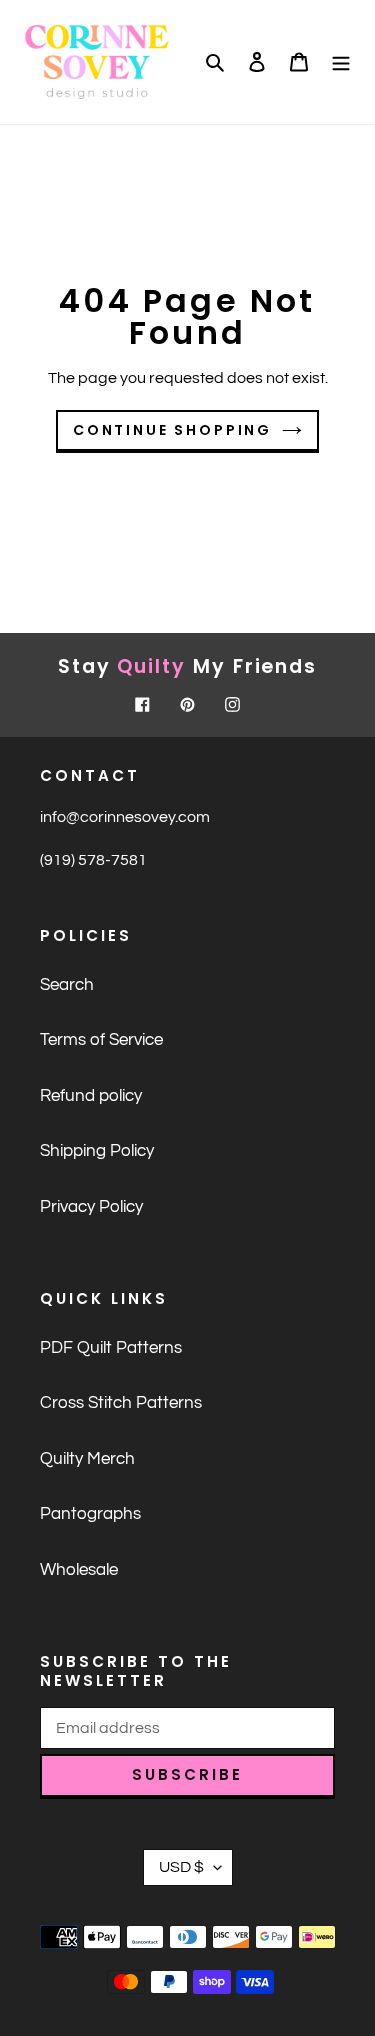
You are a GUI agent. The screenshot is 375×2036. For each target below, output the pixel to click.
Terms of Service (101, 1040)
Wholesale (79, 1570)
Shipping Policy (97, 1151)
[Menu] (341, 62)
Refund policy (91, 1096)
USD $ (181, 1867)
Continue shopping (172, 430)
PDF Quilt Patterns (111, 1348)
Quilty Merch (87, 1459)
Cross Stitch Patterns (121, 1403)
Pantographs (90, 1514)
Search (67, 985)
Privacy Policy (91, 1207)
